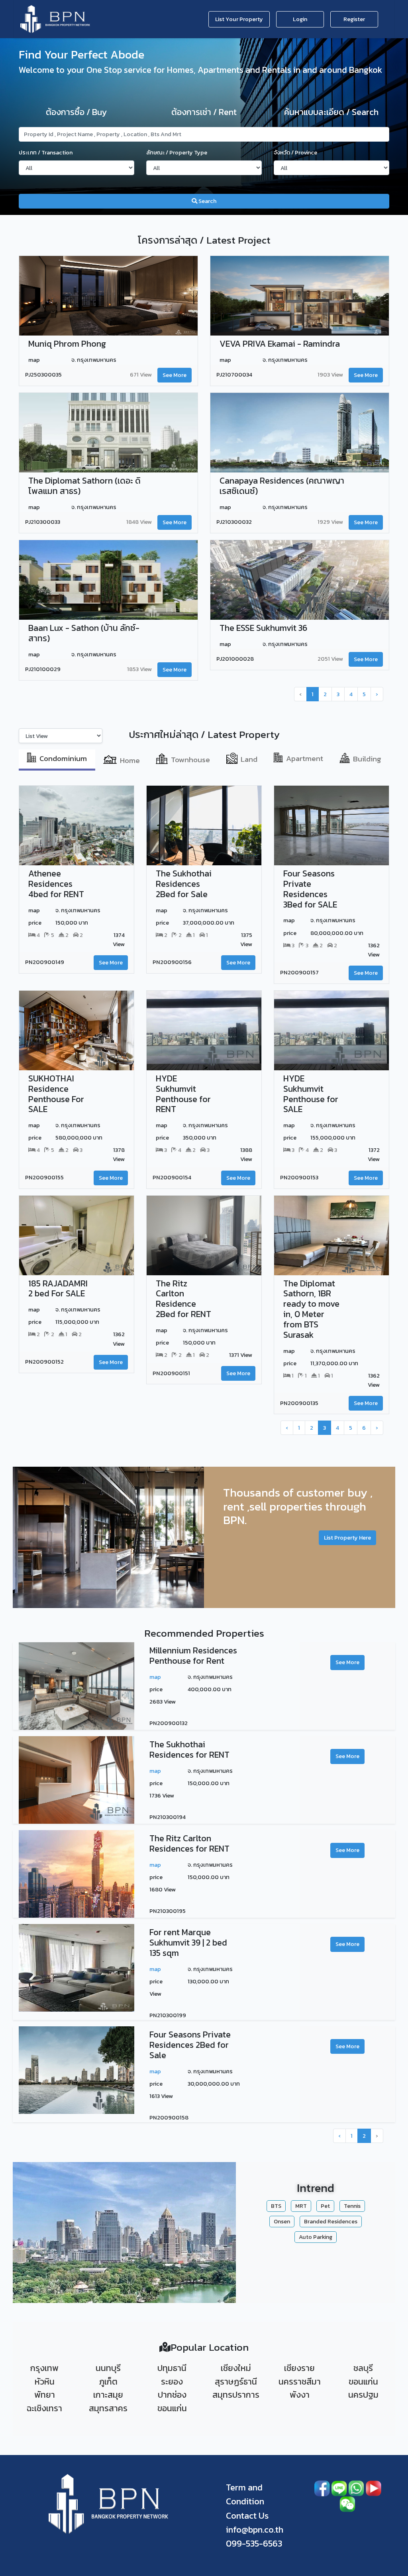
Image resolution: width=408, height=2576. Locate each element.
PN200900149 (45, 962)
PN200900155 (44, 1178)
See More (175, 375)
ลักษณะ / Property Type (177, 152)
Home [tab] (130, 760)
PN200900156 (172, 962)
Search (207, 201)
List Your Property (239, 19)
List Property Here (347, 1538)
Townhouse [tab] (190, 759)
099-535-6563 (254, 2544)
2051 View (330, 659)
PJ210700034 (234, 375)
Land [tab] (249, 759)
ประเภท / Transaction (46, 152)
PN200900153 (299, 1178)
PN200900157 (299, 973)
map (155, 1677)
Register (354, 19)
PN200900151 (171, 1373)
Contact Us (247, 2516)
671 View (141, 375)
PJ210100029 (43, 669)
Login (300, 19)
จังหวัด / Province (295, 152)
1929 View (330, 522)
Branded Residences (331, 2221)
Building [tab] (367, 758)
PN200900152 (44, 1362)
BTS (276, 2206)
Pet (325, 2206)
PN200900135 (299, 1403)
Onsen (282, 2221)
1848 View (139, 522)
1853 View (139, 669)
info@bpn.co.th (255, 2530)
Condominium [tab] (63, 758)
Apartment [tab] (305, 758)
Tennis (352, 2206)
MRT (301, 2206)
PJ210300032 (234, 522)
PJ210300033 (43, 522)
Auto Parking (316, 2237)
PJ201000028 (235, 659)
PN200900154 (172, 1178)
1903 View (330, 375)
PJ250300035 (43, 375)
